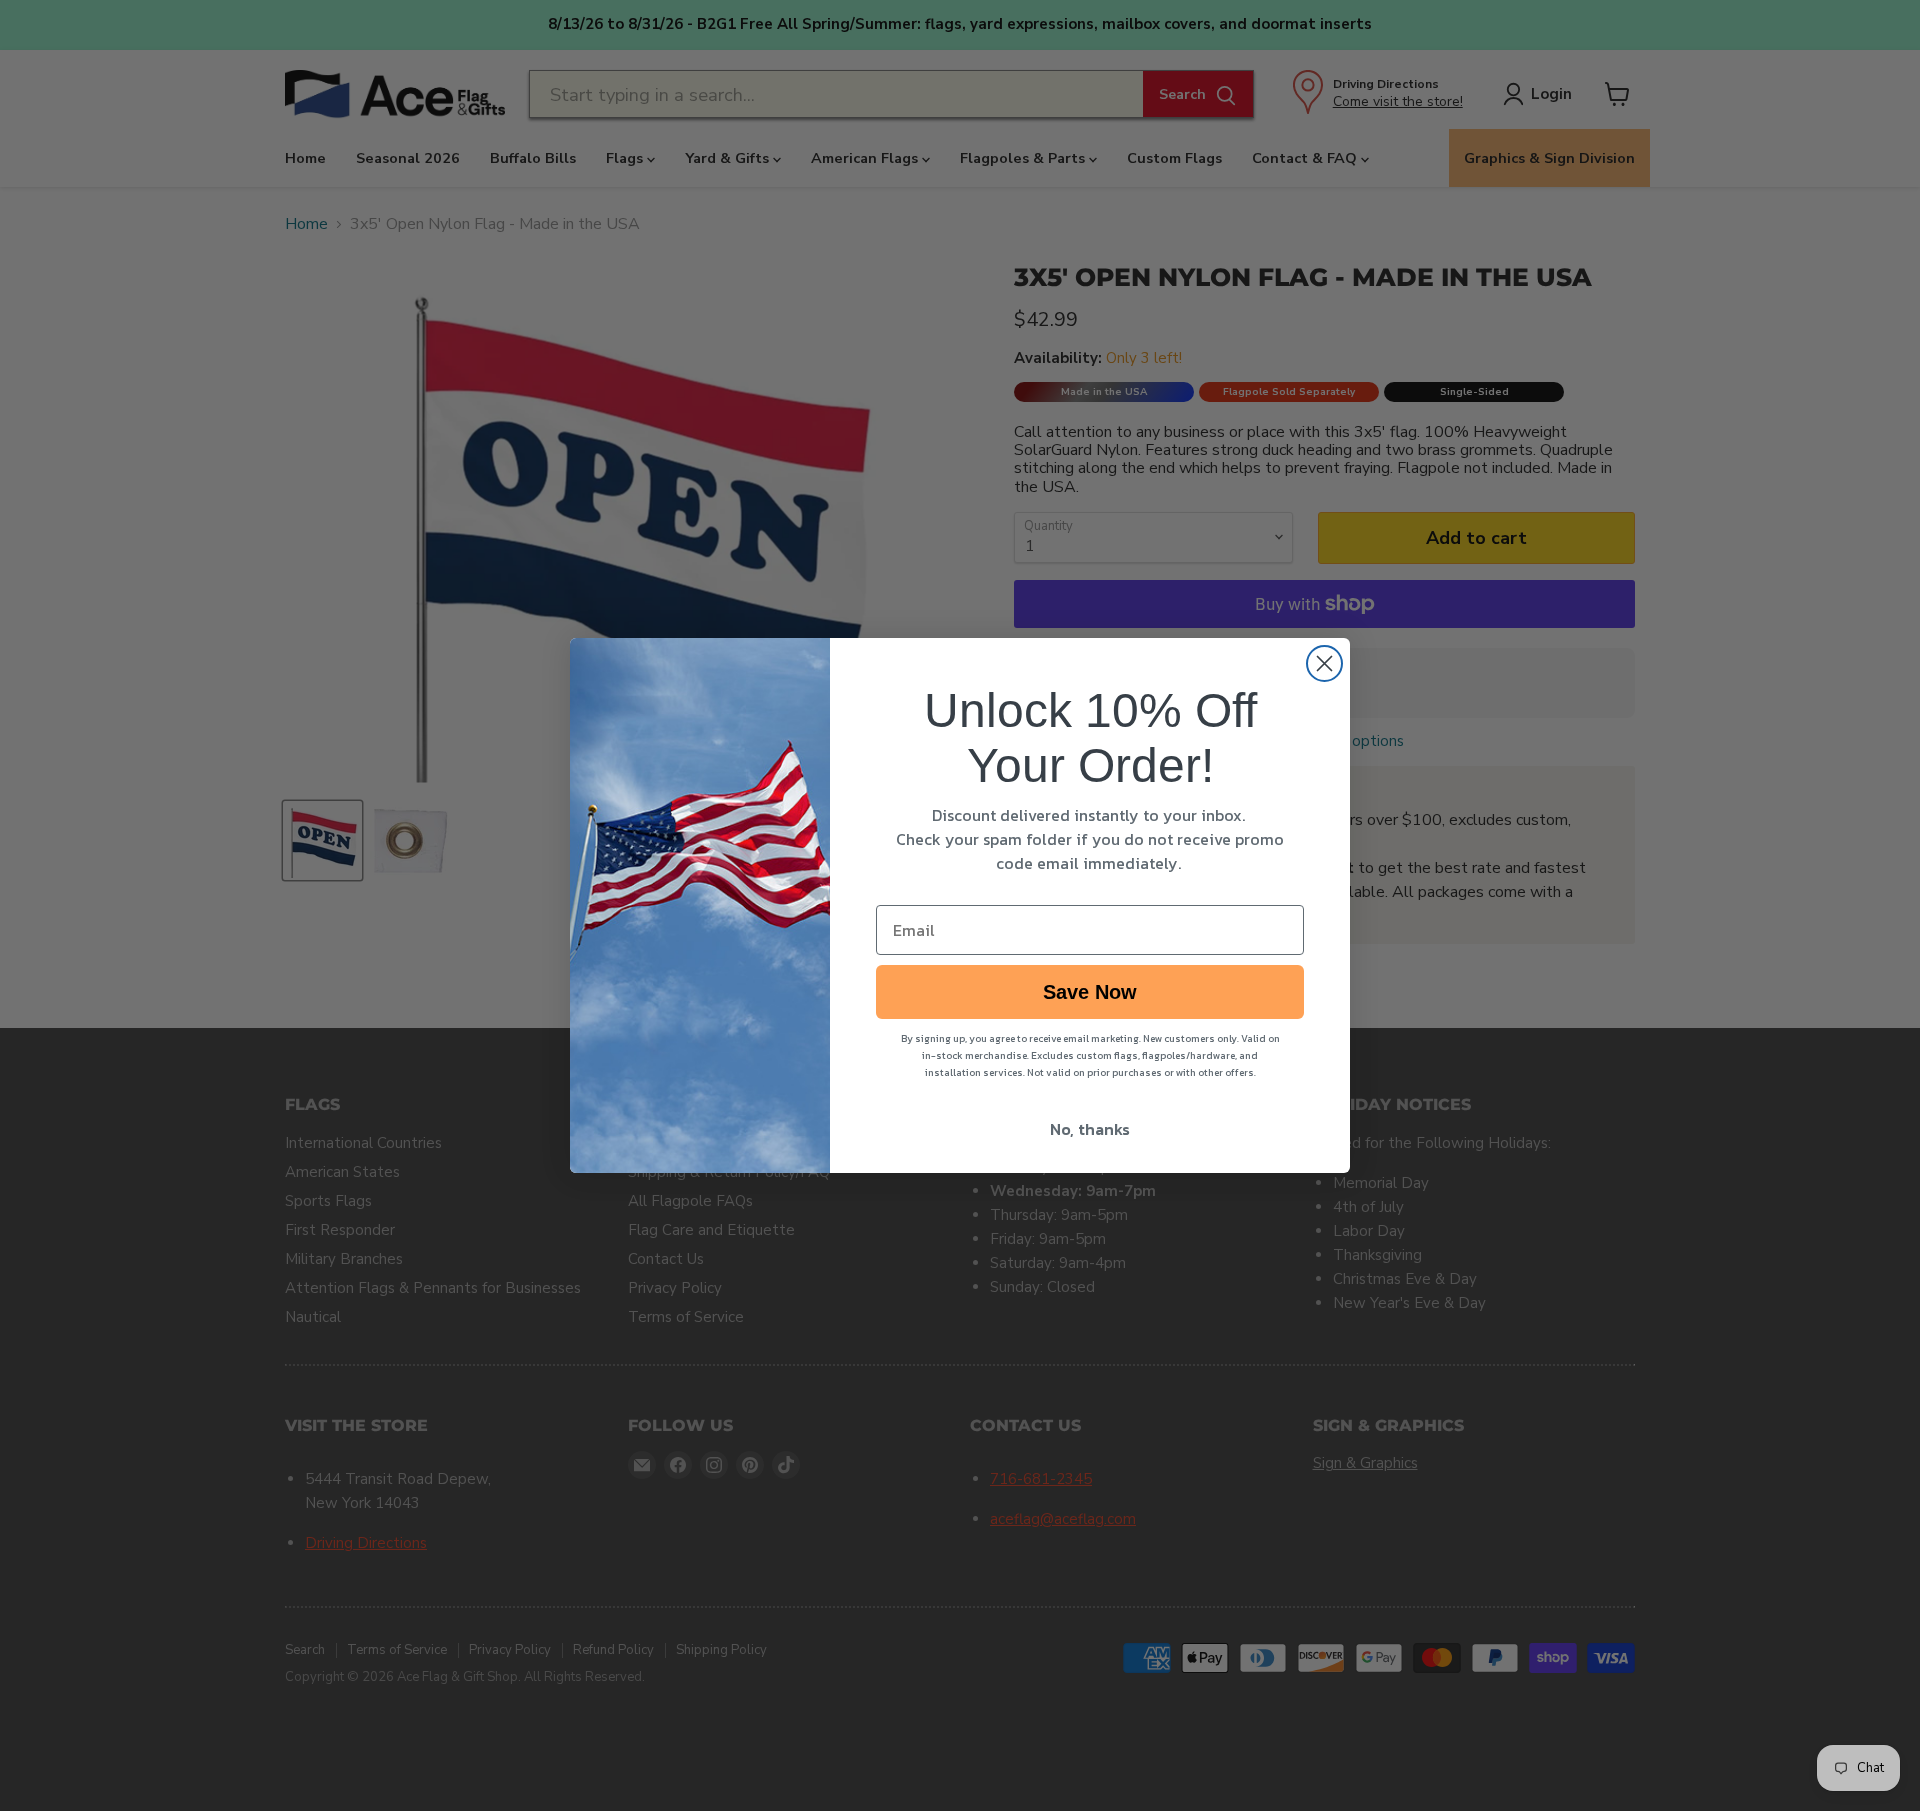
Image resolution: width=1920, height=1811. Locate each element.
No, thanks (1090, 1129)
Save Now (1090, 992)
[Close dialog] (1324, 663)
